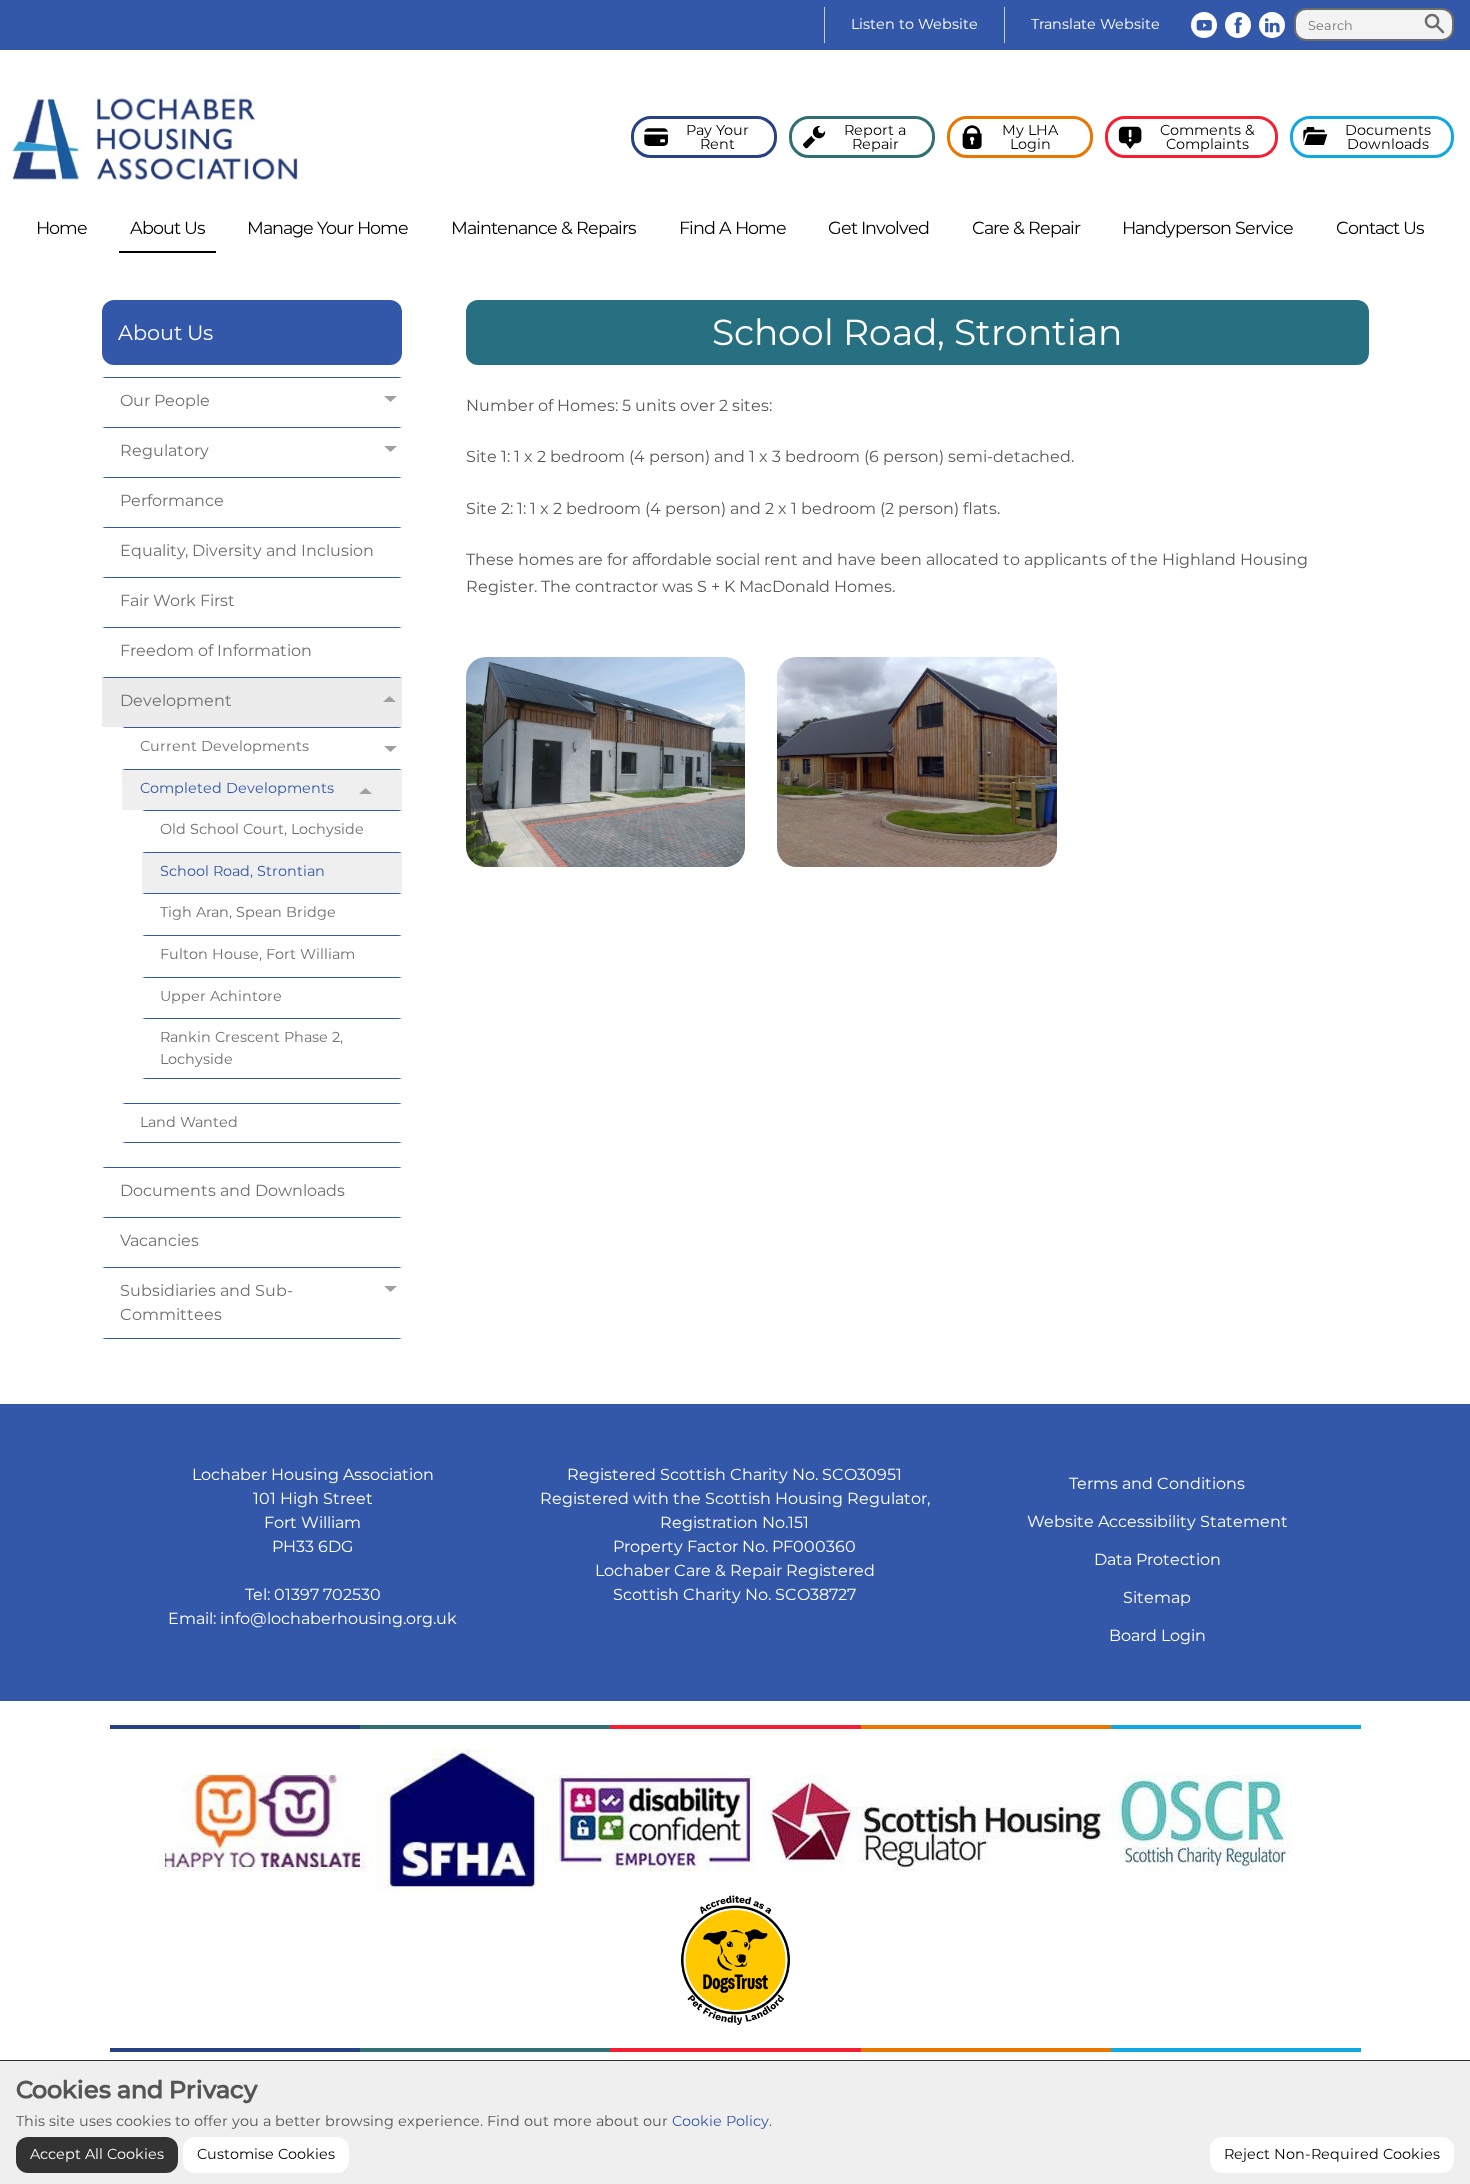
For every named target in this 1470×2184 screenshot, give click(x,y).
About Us (165, 332)
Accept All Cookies (97, 2154)
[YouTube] (1204, 25)
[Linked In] (1272, 25)
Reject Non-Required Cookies (1332, 2154)
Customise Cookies (266, 2154)
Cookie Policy (720, 2121)
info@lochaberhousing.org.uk (338, 1618)
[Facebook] (1238, 25)
